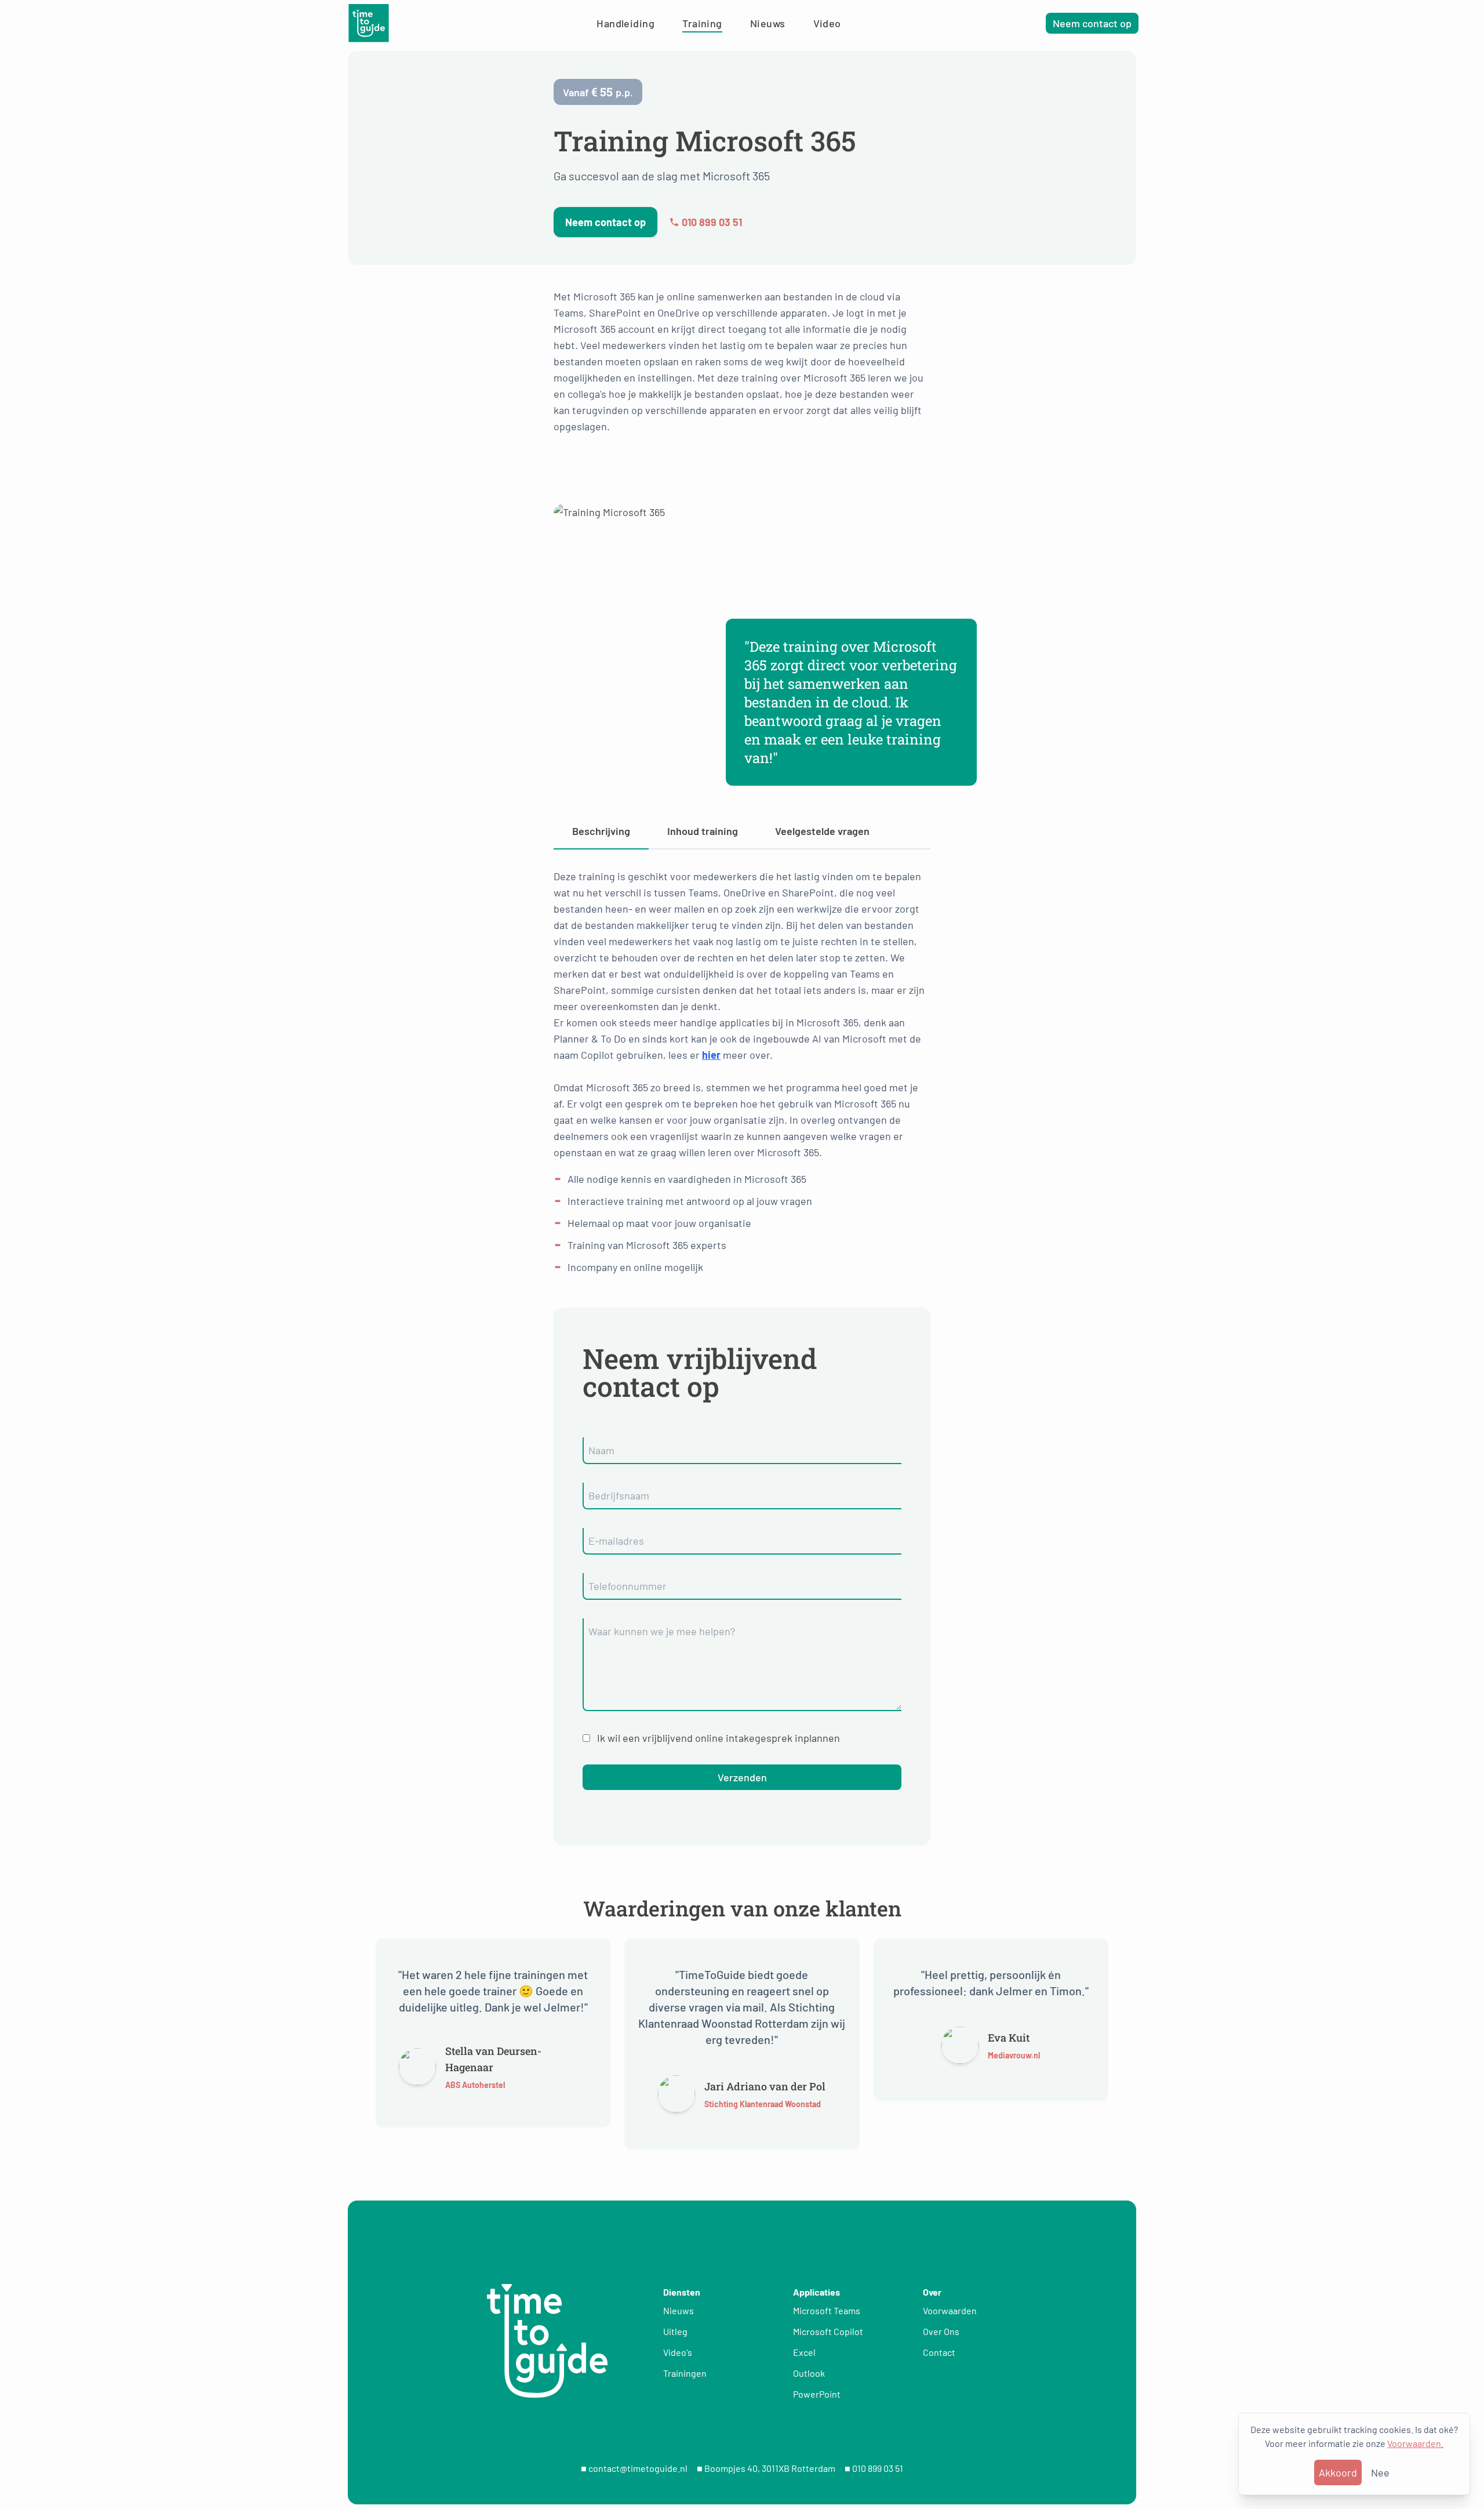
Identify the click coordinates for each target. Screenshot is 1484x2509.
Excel (804, 2352)
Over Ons (941, 2331)
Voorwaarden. (1415, 2443)
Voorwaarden (950, 2310)
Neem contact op (1092, 23)
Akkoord (1338, 2472)
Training (702, 23)
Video (827, 23)
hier (711, 1055)
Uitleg (675, 2331)
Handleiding (625, 23)
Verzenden (742, 1777)
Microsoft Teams (827, 2310)
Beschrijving (601, 831)
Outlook (809, 2373)
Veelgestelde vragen (822, 831)
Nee (1380, 2472)
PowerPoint (817, 2394)
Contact (939, 2352)
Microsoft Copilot (828, 2331)
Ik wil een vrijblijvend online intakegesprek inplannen (719, 1738)
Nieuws (768, 23)
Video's (678, 2352)
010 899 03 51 (712, 222)
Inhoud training (703, 831)
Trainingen (685, 2373)
